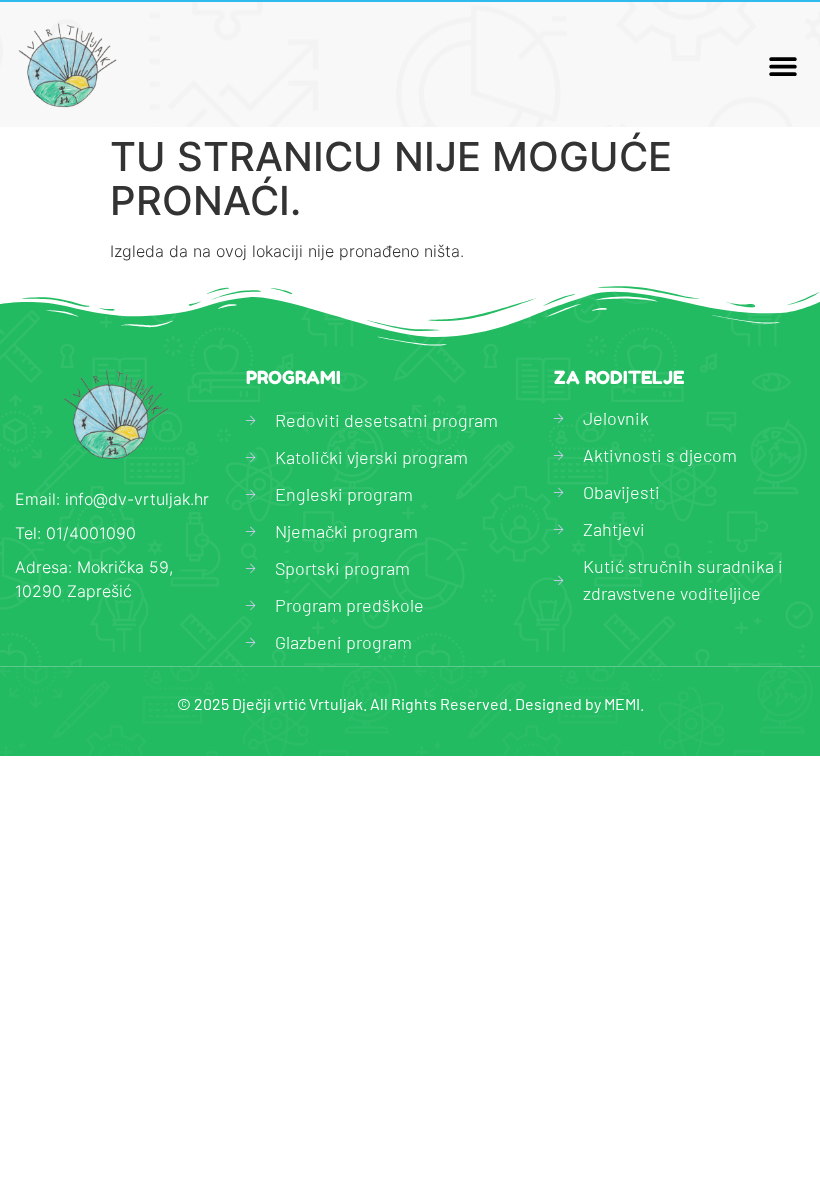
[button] (782, 65)
